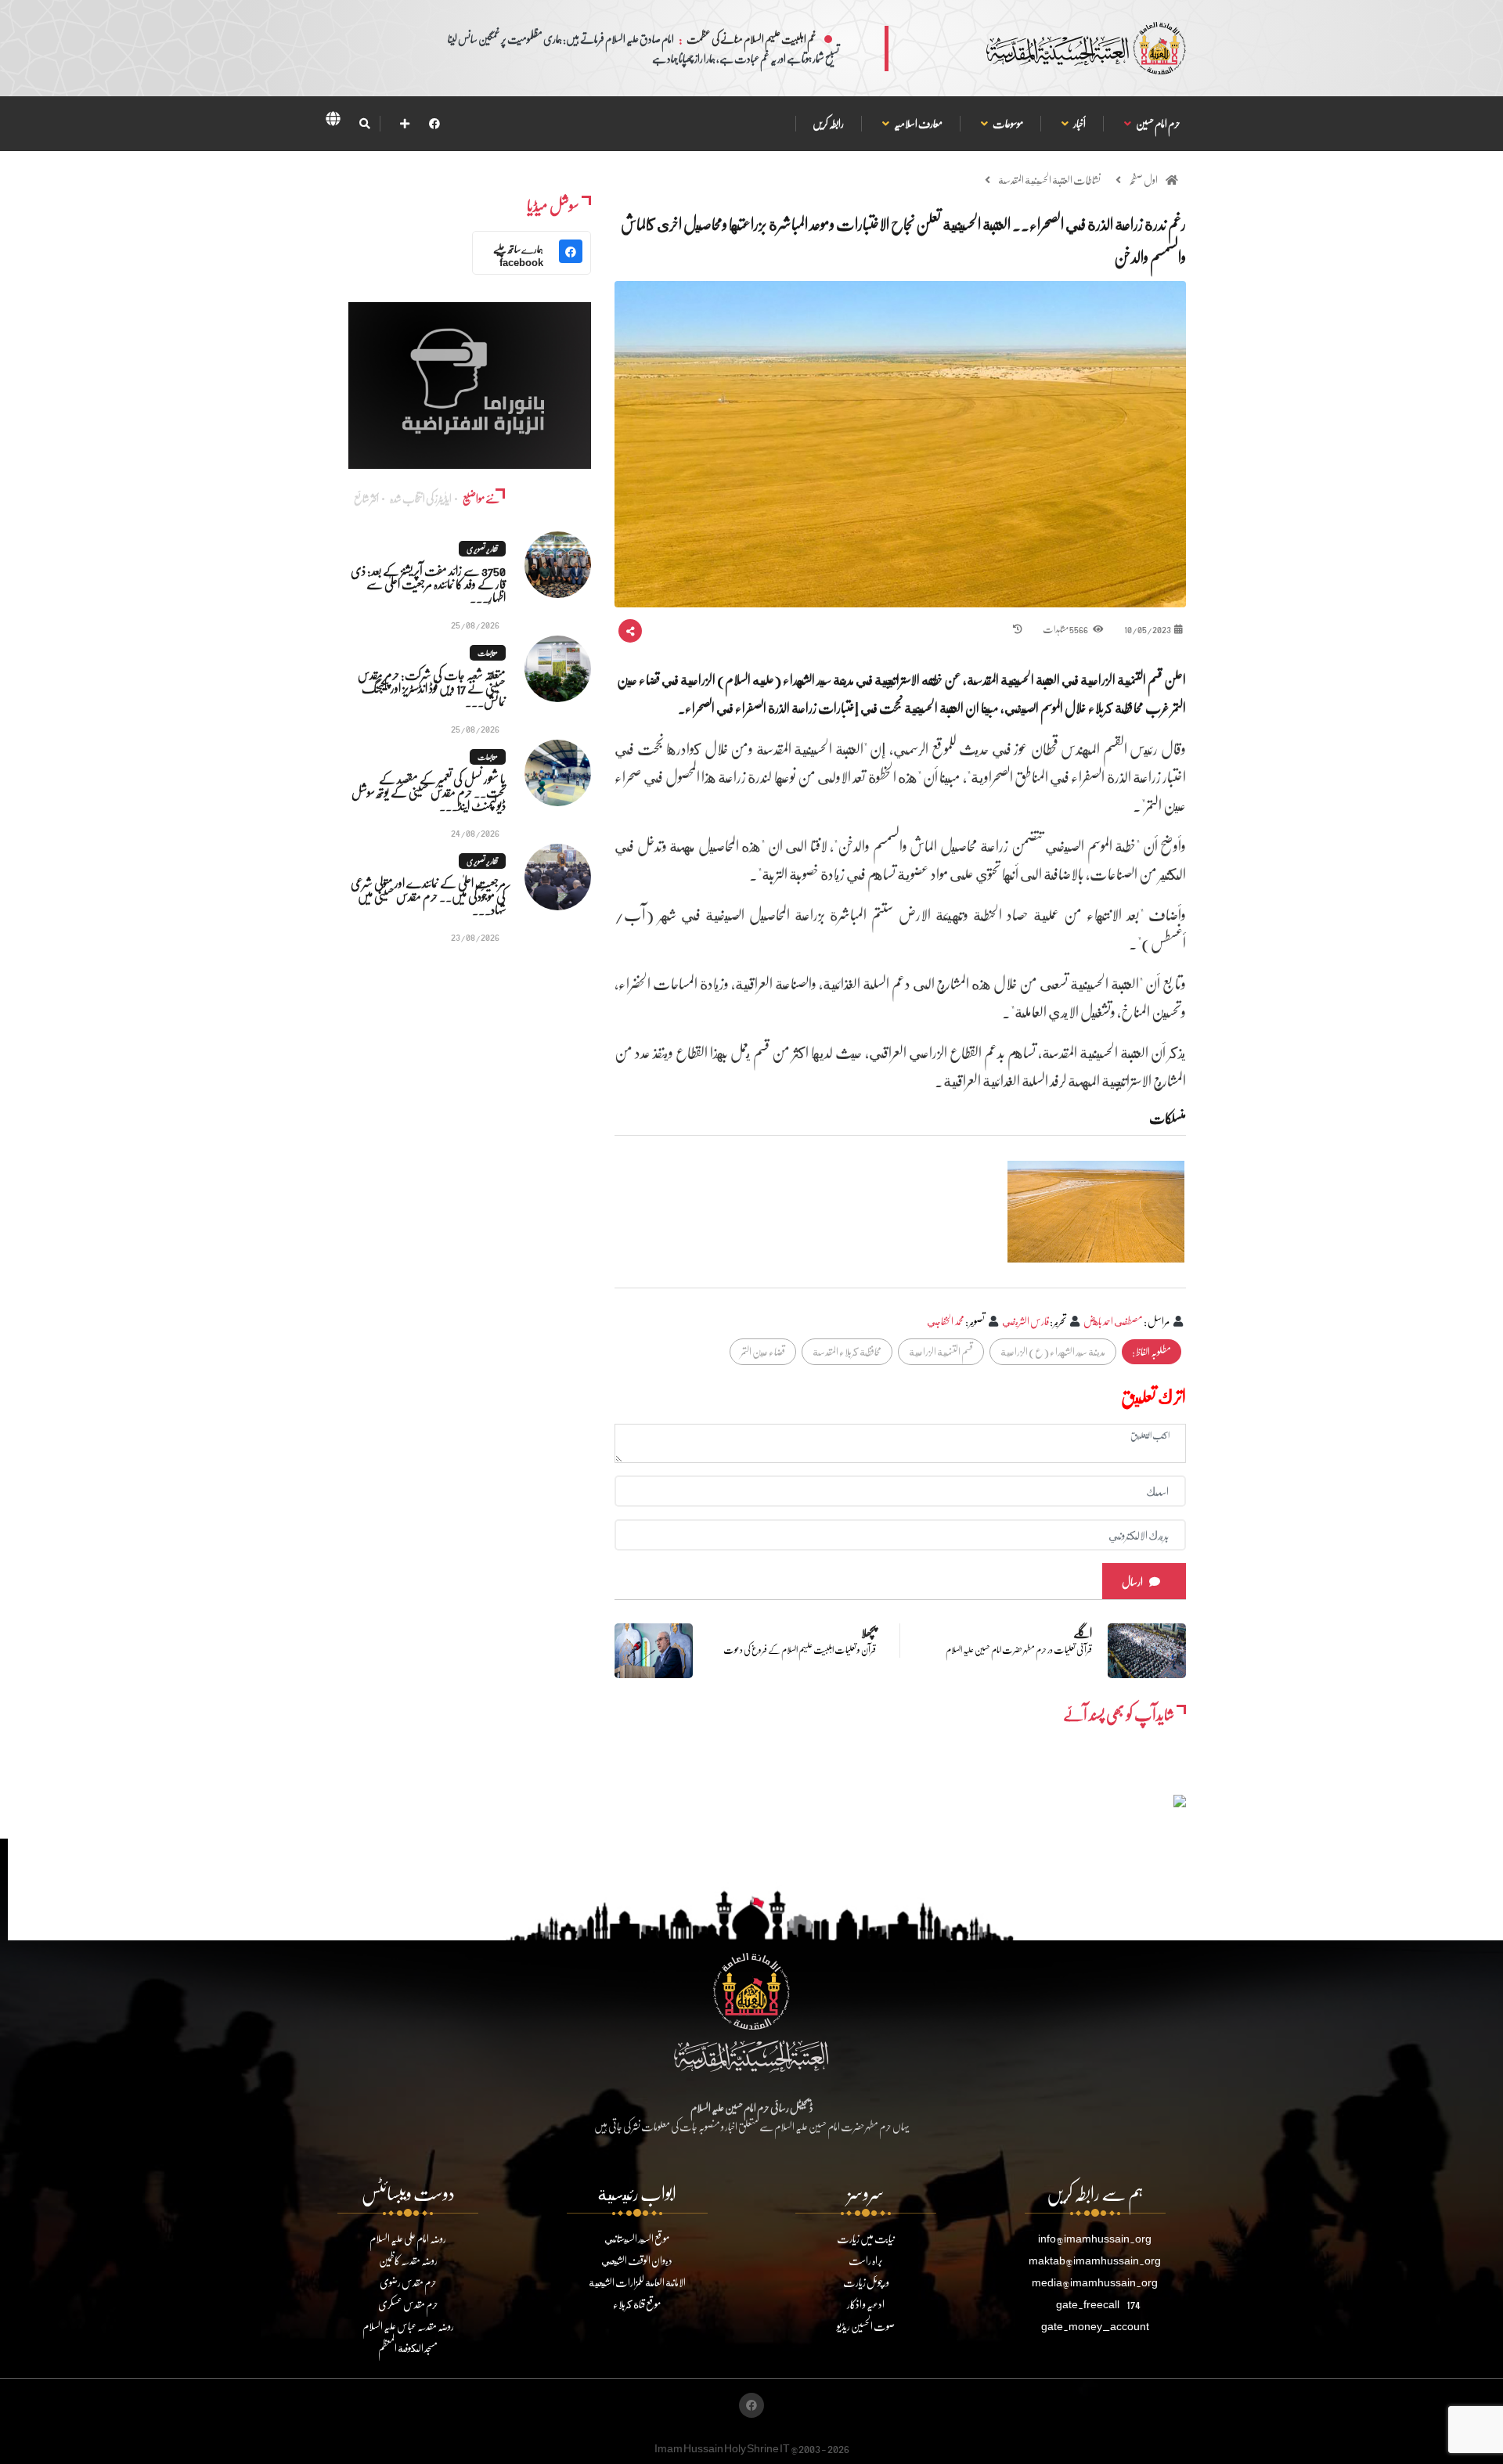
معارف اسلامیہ (918, 123)
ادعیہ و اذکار (866, 2304)
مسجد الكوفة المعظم (408, 2348)
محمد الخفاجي (946, 1321)
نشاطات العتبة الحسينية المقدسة (1049, 180)
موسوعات (1007, 123)
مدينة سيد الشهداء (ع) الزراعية (1053, 1351)
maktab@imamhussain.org (1095, 2260)
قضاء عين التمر (763, 1351)
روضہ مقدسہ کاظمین (408, 2260)
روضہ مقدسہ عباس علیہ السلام (408, 2326)
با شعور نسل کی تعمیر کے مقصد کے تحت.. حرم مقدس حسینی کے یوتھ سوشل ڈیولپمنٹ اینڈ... (429, 792)
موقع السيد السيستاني (637, 2238)
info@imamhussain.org (1095, 2238)
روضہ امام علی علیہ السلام (408, 2238)
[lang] (333, 121)
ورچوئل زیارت (866, 2282)
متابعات (488, 653)
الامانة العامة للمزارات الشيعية (637, 2282)
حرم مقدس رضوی (408, 2282)
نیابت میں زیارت (866, 2238)
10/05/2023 (1148, 629)
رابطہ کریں (828, 123)
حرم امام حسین (1158, 123)
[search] (364, 124)
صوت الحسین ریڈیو (866, 2326)
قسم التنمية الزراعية (941, 1351)
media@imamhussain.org (1095, 2282)
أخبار (1079, 123)
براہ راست (866, 2260)
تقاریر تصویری (482, 549)
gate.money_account (1095, 2326)
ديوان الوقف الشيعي (637, 2260)
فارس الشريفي (1025, 1321)
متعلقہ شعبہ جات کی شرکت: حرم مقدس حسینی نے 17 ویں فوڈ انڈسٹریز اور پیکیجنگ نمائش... (432, 688)
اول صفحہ (1143, 180)
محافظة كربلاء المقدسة (847, 1351)
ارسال (1132, 1581)
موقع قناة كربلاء (637, 2304)
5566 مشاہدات (1066, 629)
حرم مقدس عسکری (408, 2304)
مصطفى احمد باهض (1113, 1321)
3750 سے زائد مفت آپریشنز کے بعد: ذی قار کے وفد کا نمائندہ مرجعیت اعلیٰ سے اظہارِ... (428, 584)
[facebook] (434, 123)
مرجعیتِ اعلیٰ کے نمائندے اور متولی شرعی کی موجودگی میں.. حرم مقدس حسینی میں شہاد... (428, 896)
